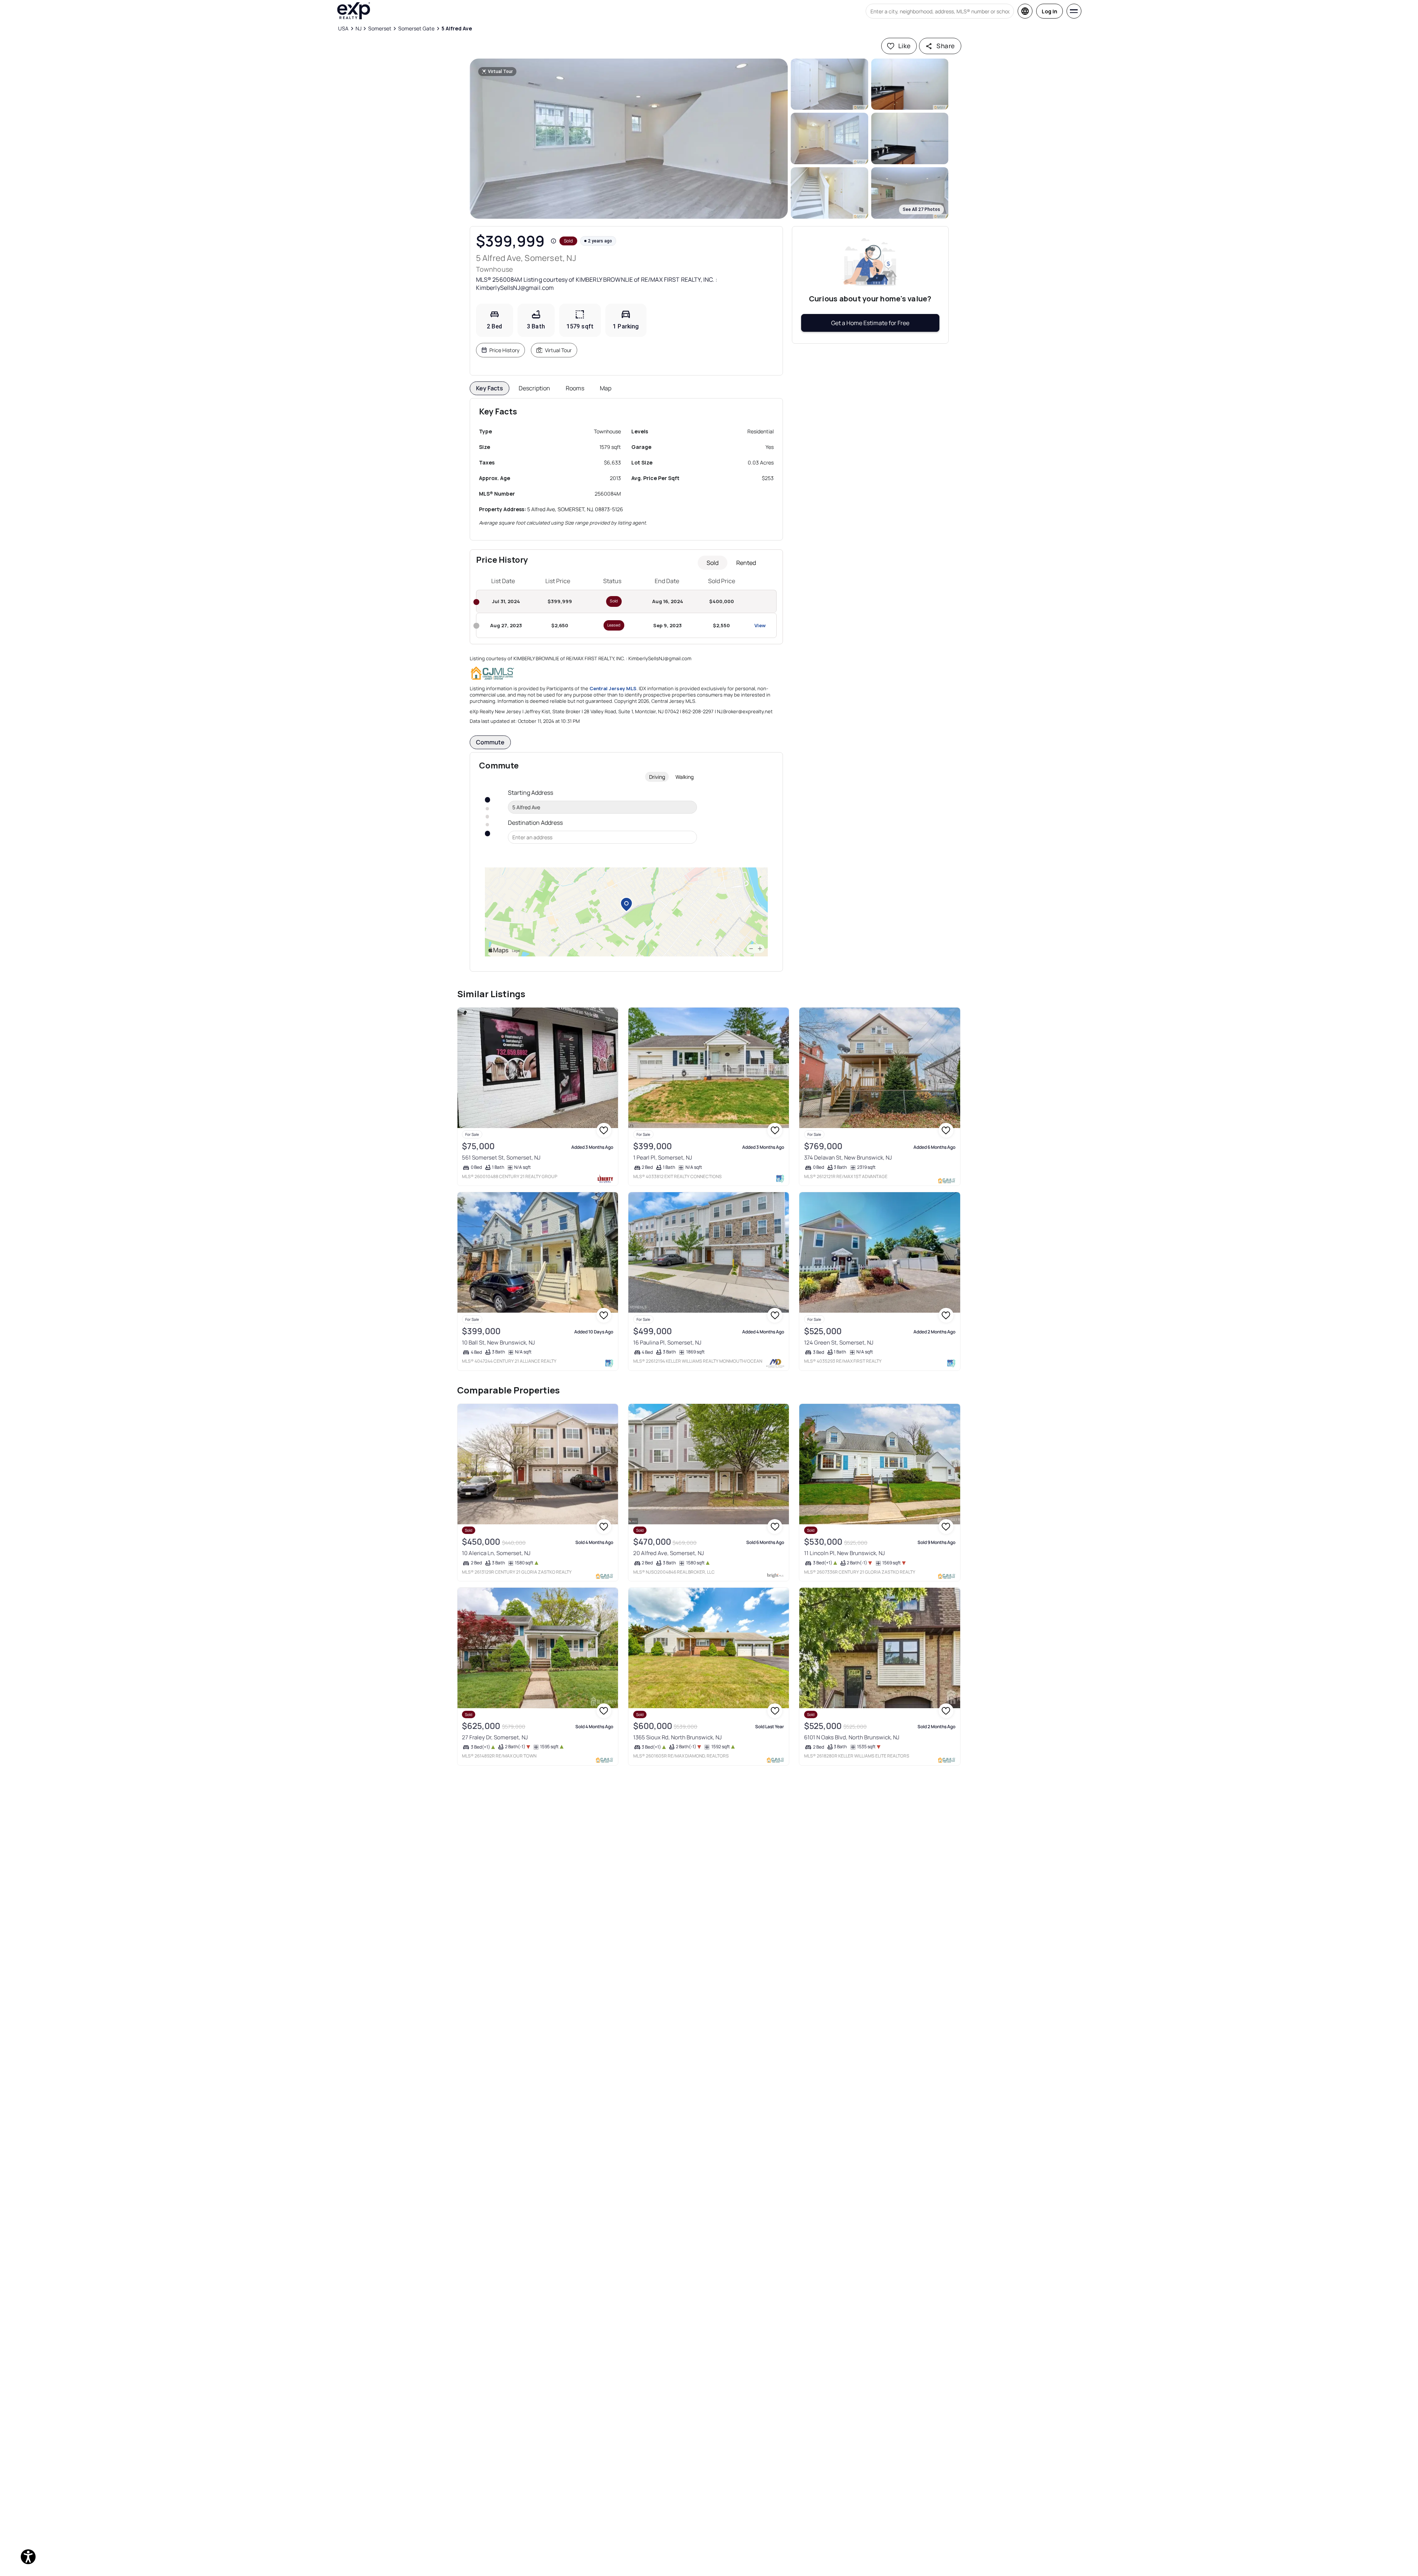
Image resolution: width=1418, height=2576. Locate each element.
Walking (685, 777)
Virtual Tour (558, 350)
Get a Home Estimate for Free (870, 323)
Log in (1050, 11)
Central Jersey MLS (613, 688)
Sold (713, 563)
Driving (657, 777)
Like (905, 46)
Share (946, 46)
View (760, 625)
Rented (746, 563)
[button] (629, 139)
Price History (504, 350)
